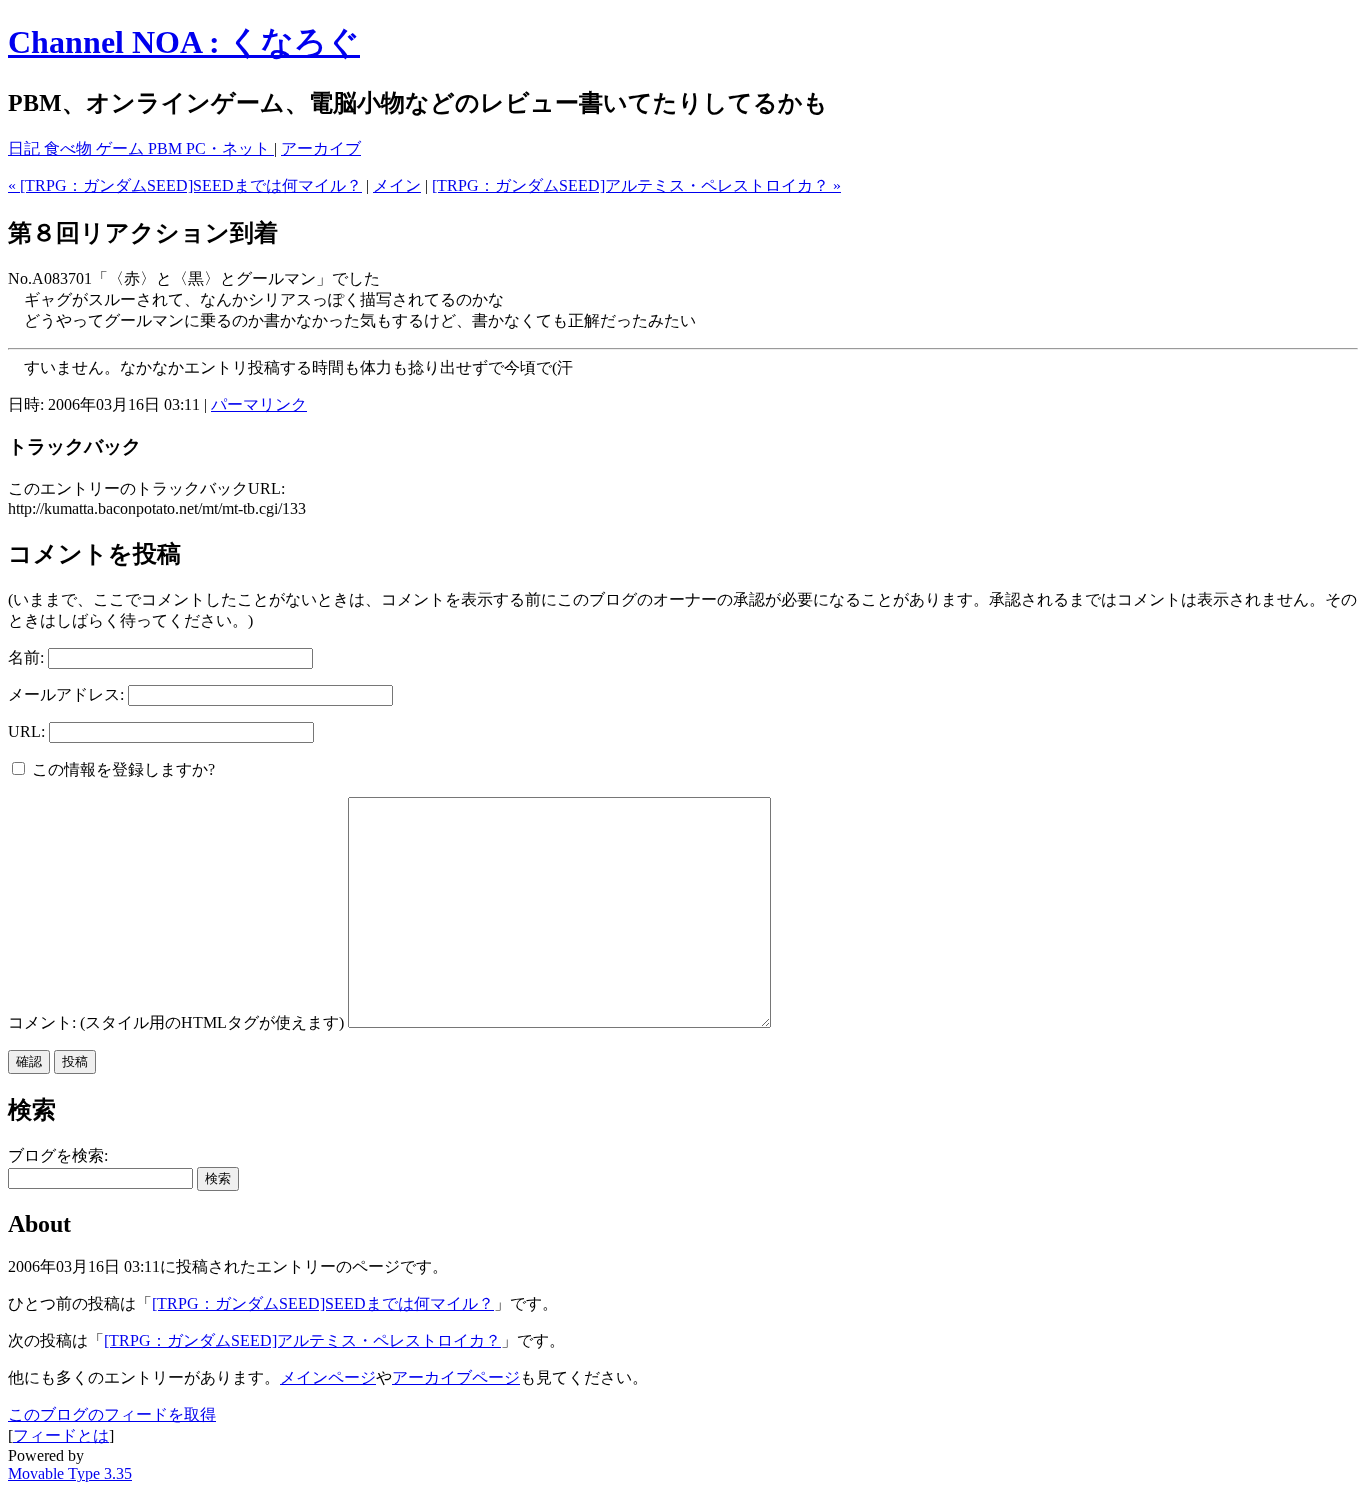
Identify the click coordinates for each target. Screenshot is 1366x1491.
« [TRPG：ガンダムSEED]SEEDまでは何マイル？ (185, 185)
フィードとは (61, 1435)
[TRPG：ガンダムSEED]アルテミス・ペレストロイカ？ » (636, 185)
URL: (26, 731)
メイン (397, 185)
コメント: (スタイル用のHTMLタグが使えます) (176, 1022)
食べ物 (70, 148)
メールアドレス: (66, 694)
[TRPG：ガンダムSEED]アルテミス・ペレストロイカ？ (302, 1340)
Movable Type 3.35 (70, 1473)
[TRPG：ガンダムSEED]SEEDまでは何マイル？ (323, 1303)
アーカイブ (321, 148)
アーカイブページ (456, 1377)
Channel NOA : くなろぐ (184, 42)
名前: (26, 657)
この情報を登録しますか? (121, 769)
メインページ (328, 1377)
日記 (26, 148)
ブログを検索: (58, 1155)
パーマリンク (259, 404)
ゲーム (122, 148)
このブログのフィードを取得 (112, 1414)
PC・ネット (230, 148)
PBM (167, 148)
